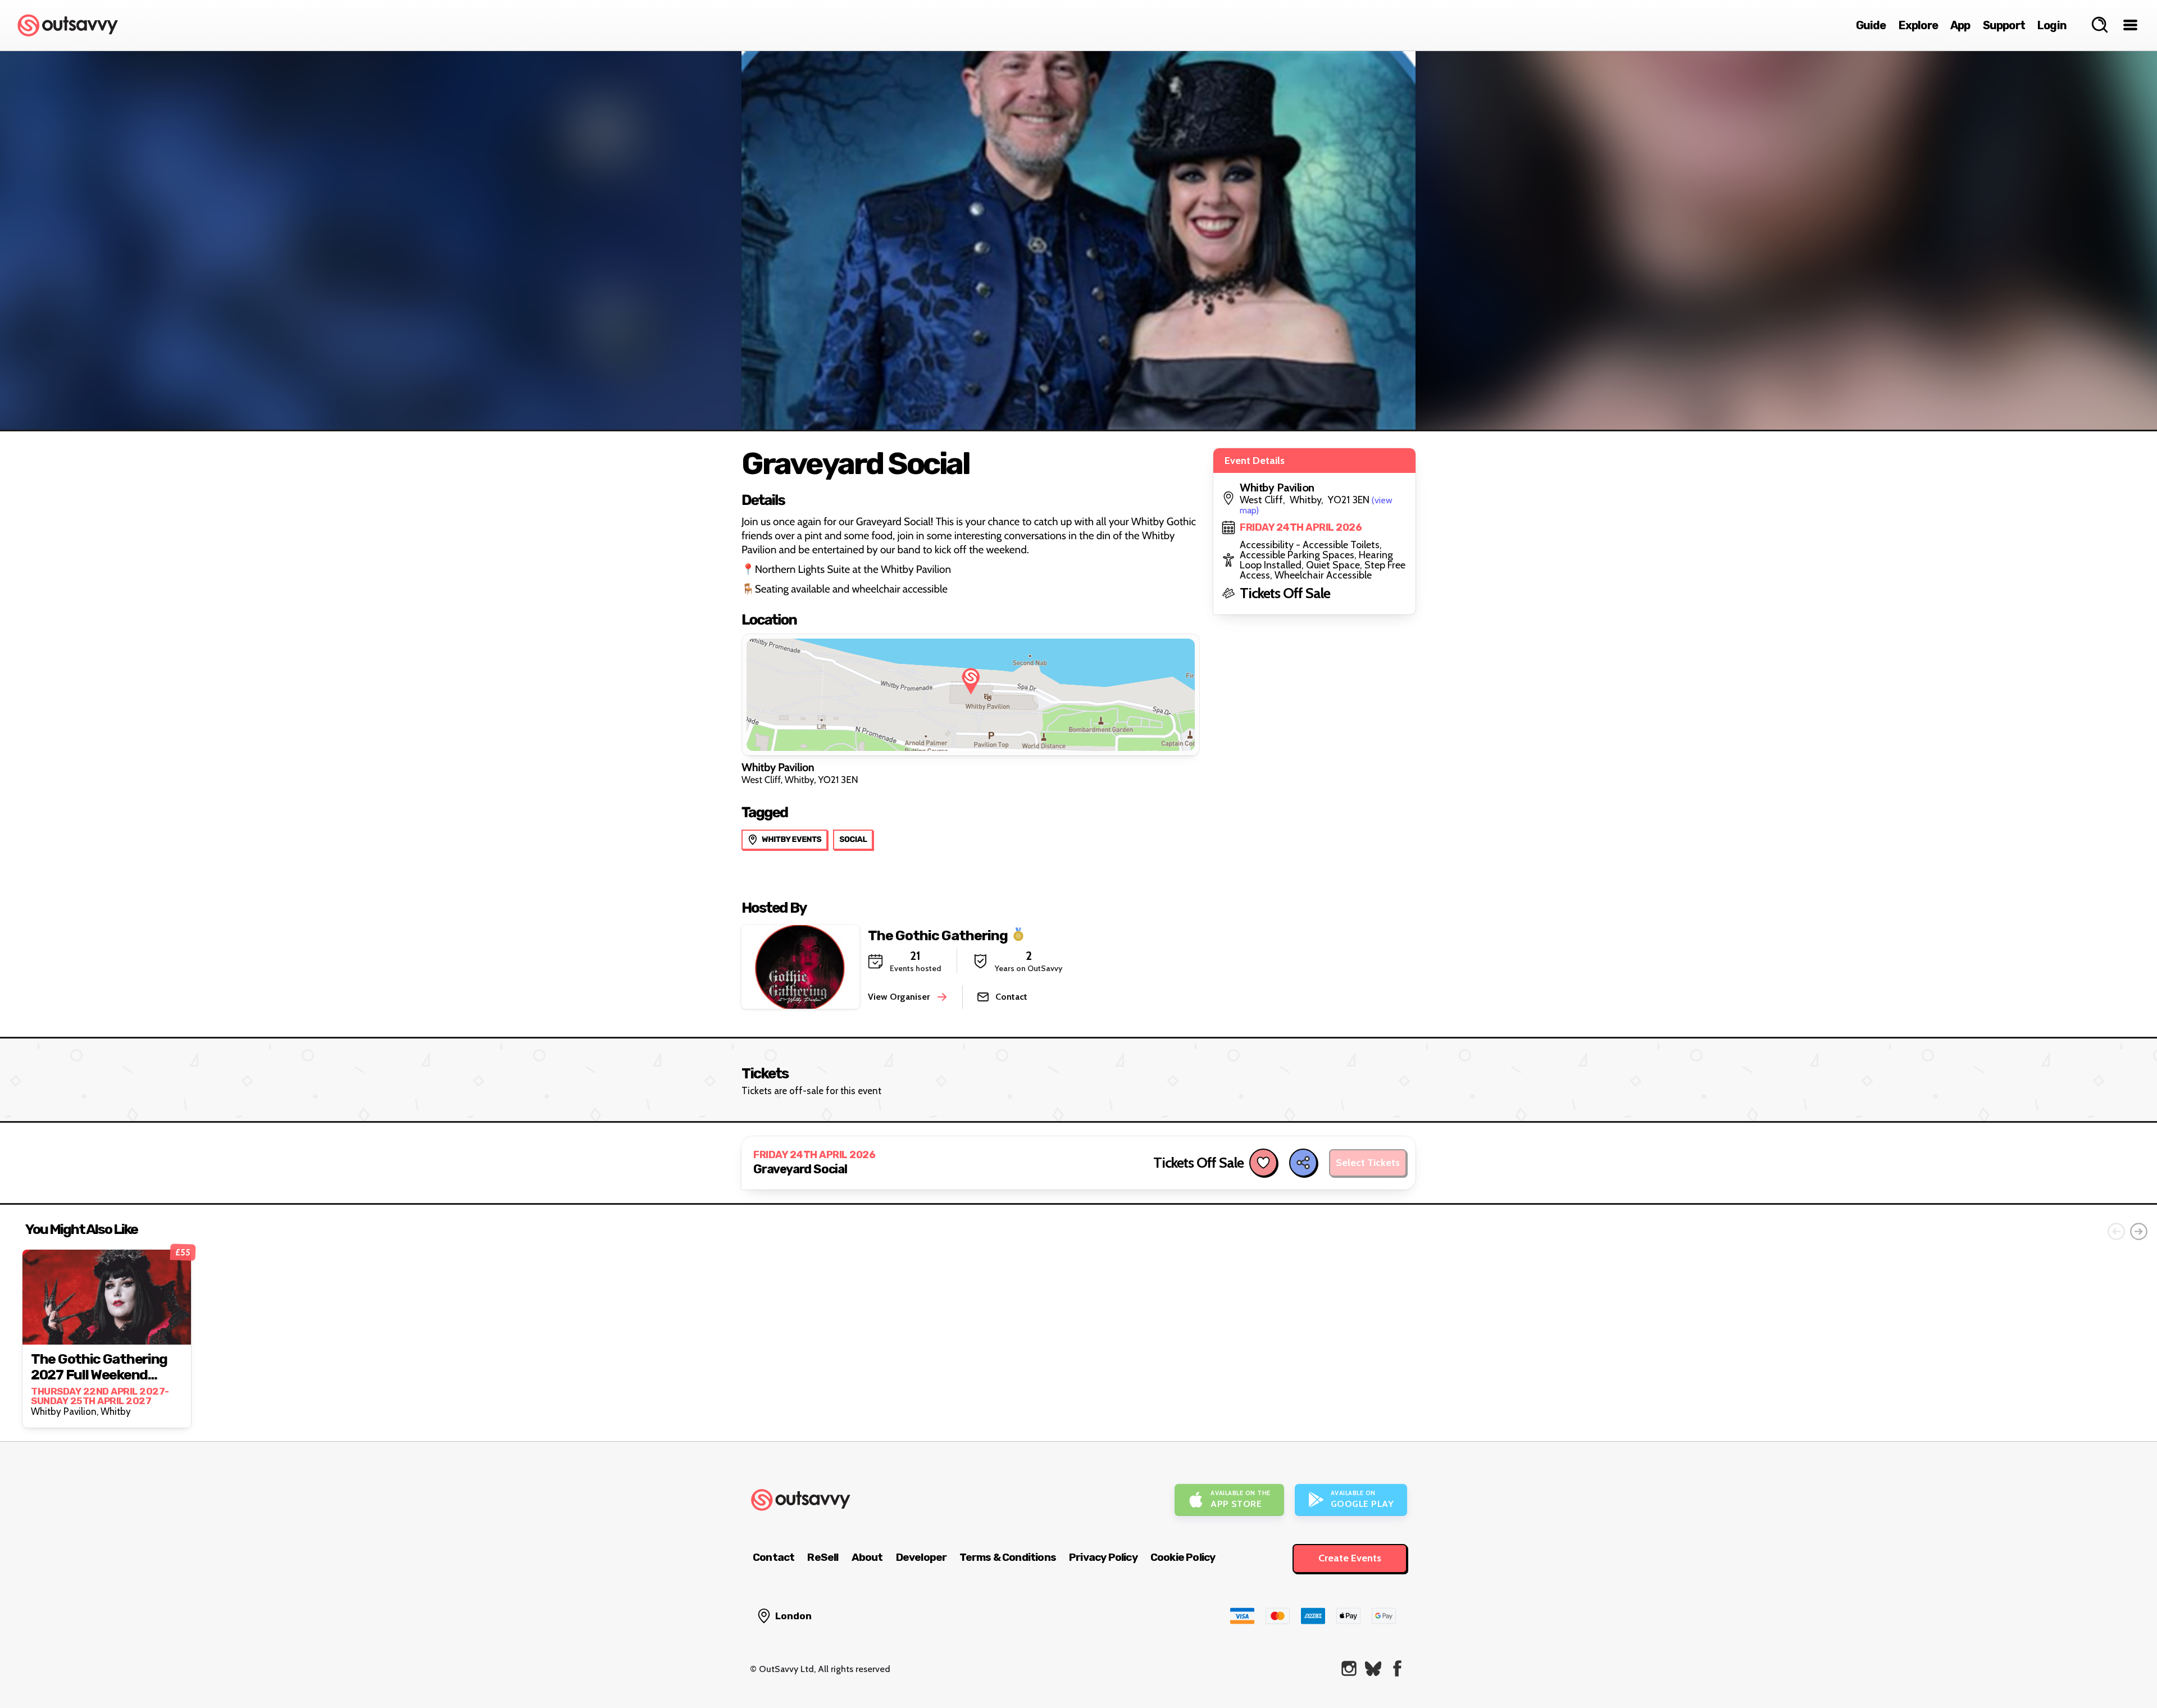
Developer (921, 1557)
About (867, 1557)
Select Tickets (1368, 1163)
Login (2052, 25)
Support (2004, 25)
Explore (1918, 25)
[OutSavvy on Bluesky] (1373, 1668)
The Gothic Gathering (938, 935)
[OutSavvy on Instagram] (1349, 1668)
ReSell (823, 1557)
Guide (1871, 25)
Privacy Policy (1103, 1557)
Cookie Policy (1183, 1557)
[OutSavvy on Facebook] (1397, 1668)
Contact (773, 1557)
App (1960, 25)
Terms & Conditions (1008, 1557)
